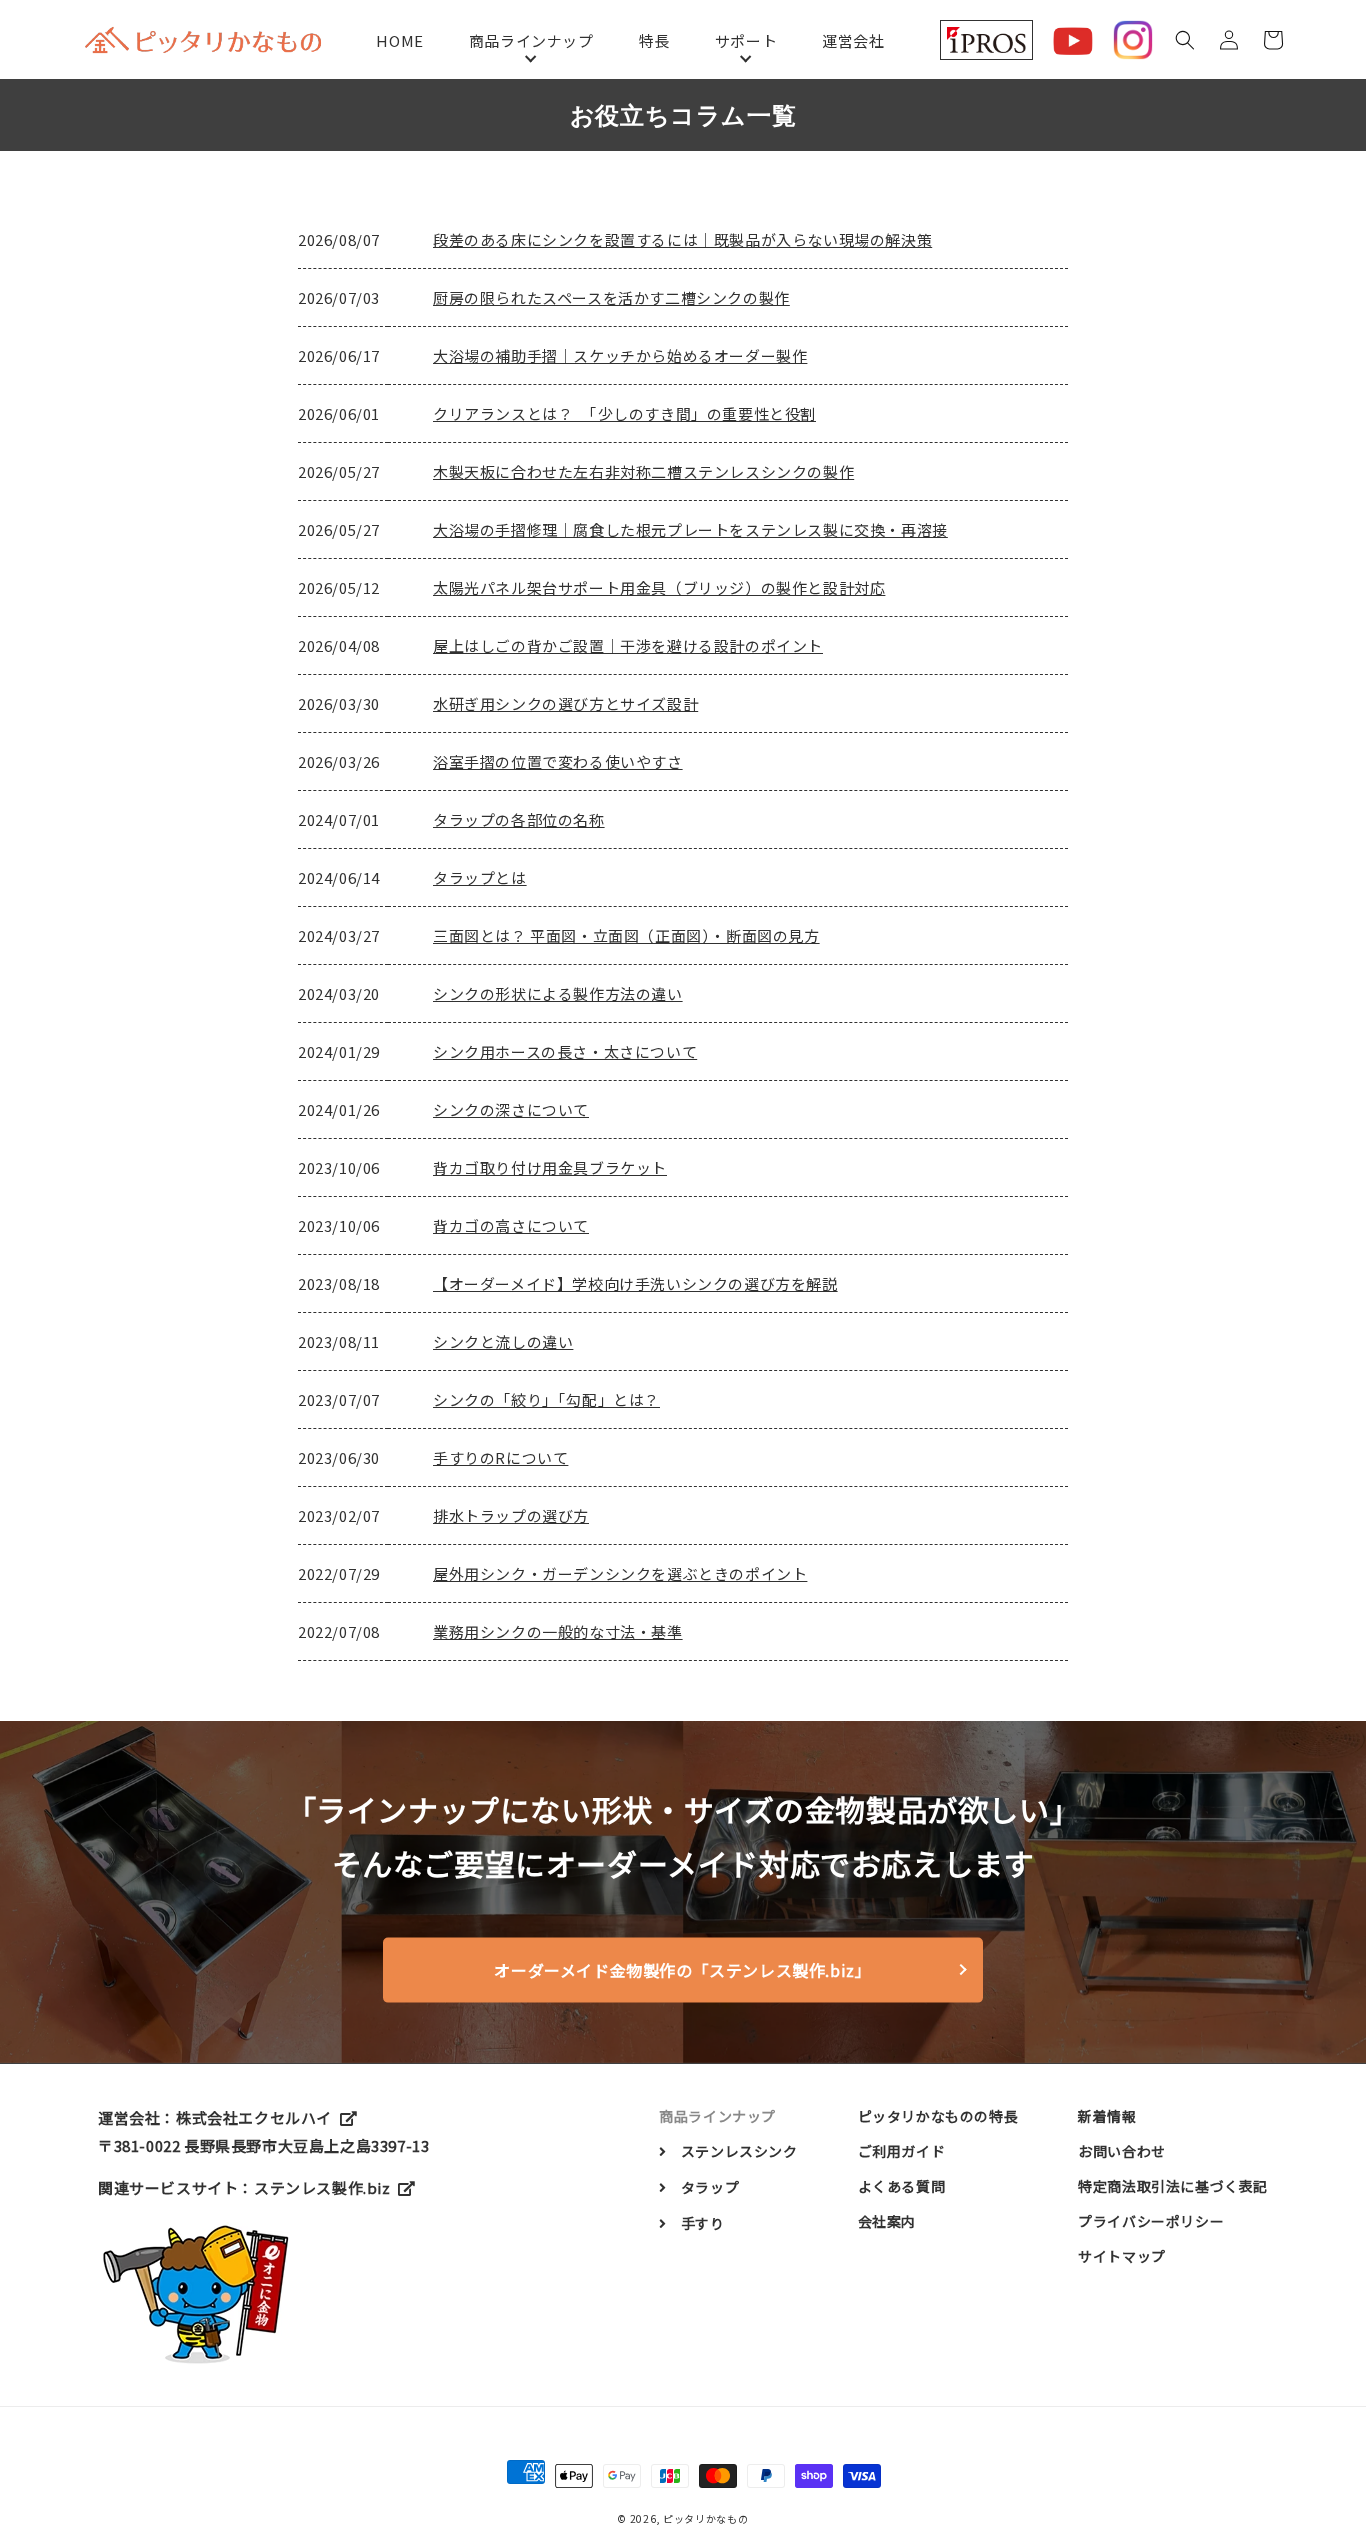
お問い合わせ (1122, 2151)
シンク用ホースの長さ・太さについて (565, 1051)
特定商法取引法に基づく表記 (1173, 2186)
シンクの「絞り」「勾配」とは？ (546, 1399)
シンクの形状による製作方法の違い (558, 993)
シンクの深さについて (511, 1109)
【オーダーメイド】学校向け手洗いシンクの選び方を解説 (635, 1283)
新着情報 (1107, 2116)
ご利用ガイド (902, 2151)
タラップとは (480, 877)
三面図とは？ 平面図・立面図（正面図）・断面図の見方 (626, 935)
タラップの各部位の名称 (519, 819)
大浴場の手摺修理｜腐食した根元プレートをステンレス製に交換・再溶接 (690, 529)
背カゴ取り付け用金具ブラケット (550, 1167)
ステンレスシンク (739, 2151)
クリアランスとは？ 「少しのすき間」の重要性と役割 (624, 413)
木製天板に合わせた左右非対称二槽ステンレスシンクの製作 (643, 471)
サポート (746, 40)
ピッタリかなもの (706, 2518)
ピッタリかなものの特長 (938, 2116)
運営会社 (853, 40)
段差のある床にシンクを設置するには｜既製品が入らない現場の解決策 (682, 239)
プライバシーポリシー (1151, 2221)
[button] (1185, 40)
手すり (702, 2223)
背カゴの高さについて (511, 1225)
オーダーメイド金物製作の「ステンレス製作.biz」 (682, 1970)
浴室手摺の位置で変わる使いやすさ (558, 761)
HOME (399, 40)
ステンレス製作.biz (322, 2187)
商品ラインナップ (531, 40)
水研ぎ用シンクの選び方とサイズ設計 (565, 703)
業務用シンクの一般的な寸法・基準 (558, 1631)
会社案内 (887, 2221)
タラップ (710, 2187)
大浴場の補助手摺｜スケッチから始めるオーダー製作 (620, 355)
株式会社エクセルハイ (254, 2117)
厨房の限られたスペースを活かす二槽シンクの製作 (611, 297)
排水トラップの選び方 (511, 1515)
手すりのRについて (500, 1457)
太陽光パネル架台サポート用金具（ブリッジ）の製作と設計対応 (659, 587)
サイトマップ (1122, 2256)
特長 (654, 40)
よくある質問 (902, 2186)
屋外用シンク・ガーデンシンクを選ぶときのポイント (620, 1573)
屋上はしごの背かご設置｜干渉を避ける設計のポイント (628, 645)
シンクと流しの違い (503, 1341)
